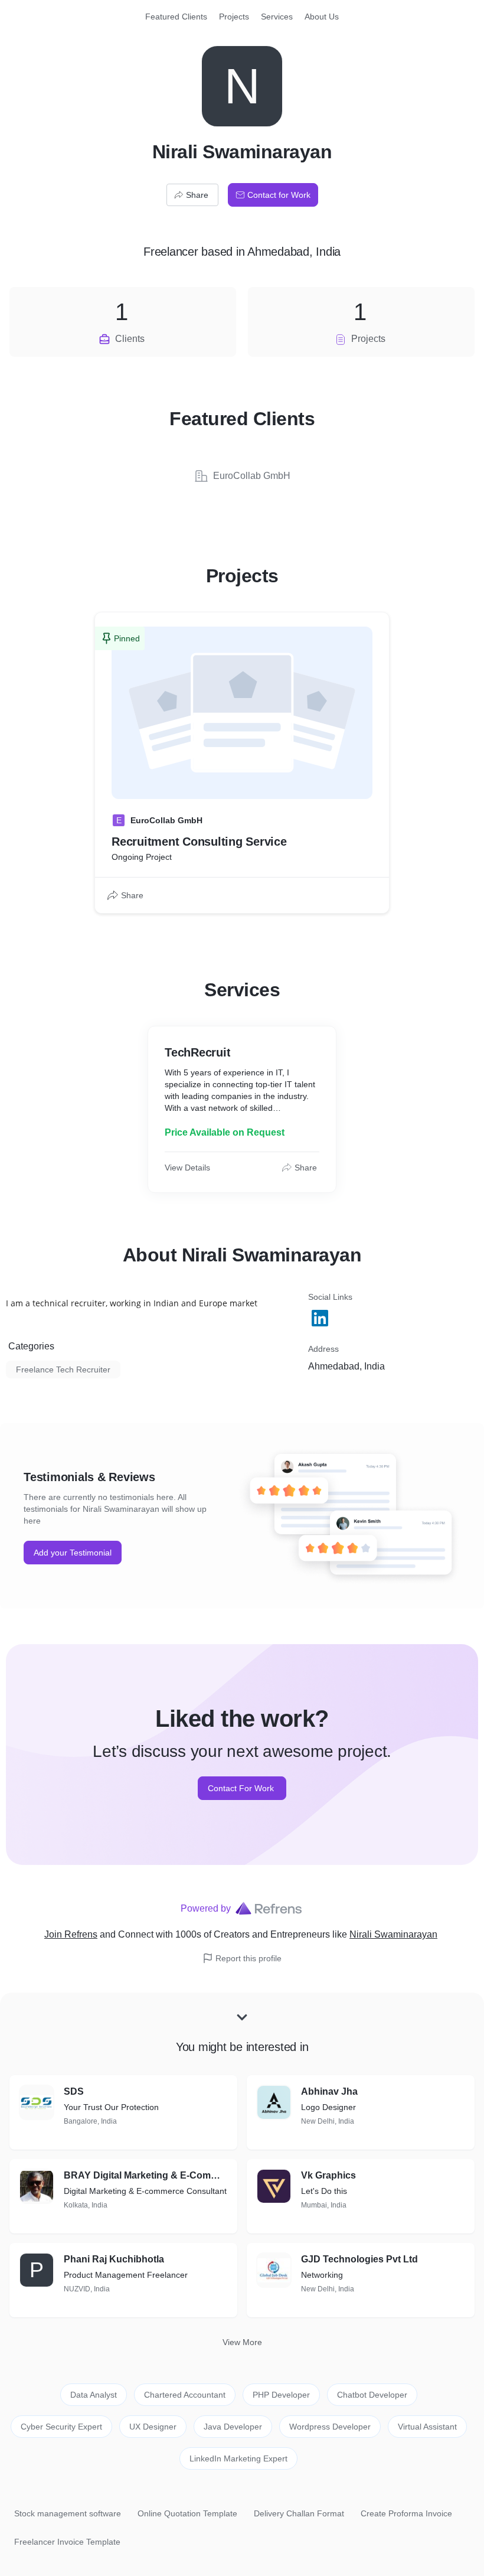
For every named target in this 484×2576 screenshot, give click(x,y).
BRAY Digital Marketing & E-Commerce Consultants (146, 2175)
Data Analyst (94, 2395)
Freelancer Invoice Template (67, 2542)
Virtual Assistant (427, 2427)
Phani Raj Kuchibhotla (114, 2259)
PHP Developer (281, 2395)
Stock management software (68, 2513)
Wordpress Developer (330, 2427)
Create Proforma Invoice (406, 2513)
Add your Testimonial (73, 1553)
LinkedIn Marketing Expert (238, 2458)
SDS (74, 2091)
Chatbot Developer (372, 2395)
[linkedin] (321, 1318)
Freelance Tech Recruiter (63, 1369)
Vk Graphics (328, 2175)
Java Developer (233, 2427)
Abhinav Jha (329, 2091)
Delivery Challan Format (299, 2513)
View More (242, 2342)
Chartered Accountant (185, 2395)
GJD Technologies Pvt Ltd (359, 2259)
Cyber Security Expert (61, 2427)
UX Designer (153, 2427)
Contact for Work (279, 195)
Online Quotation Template (187, 2513)
